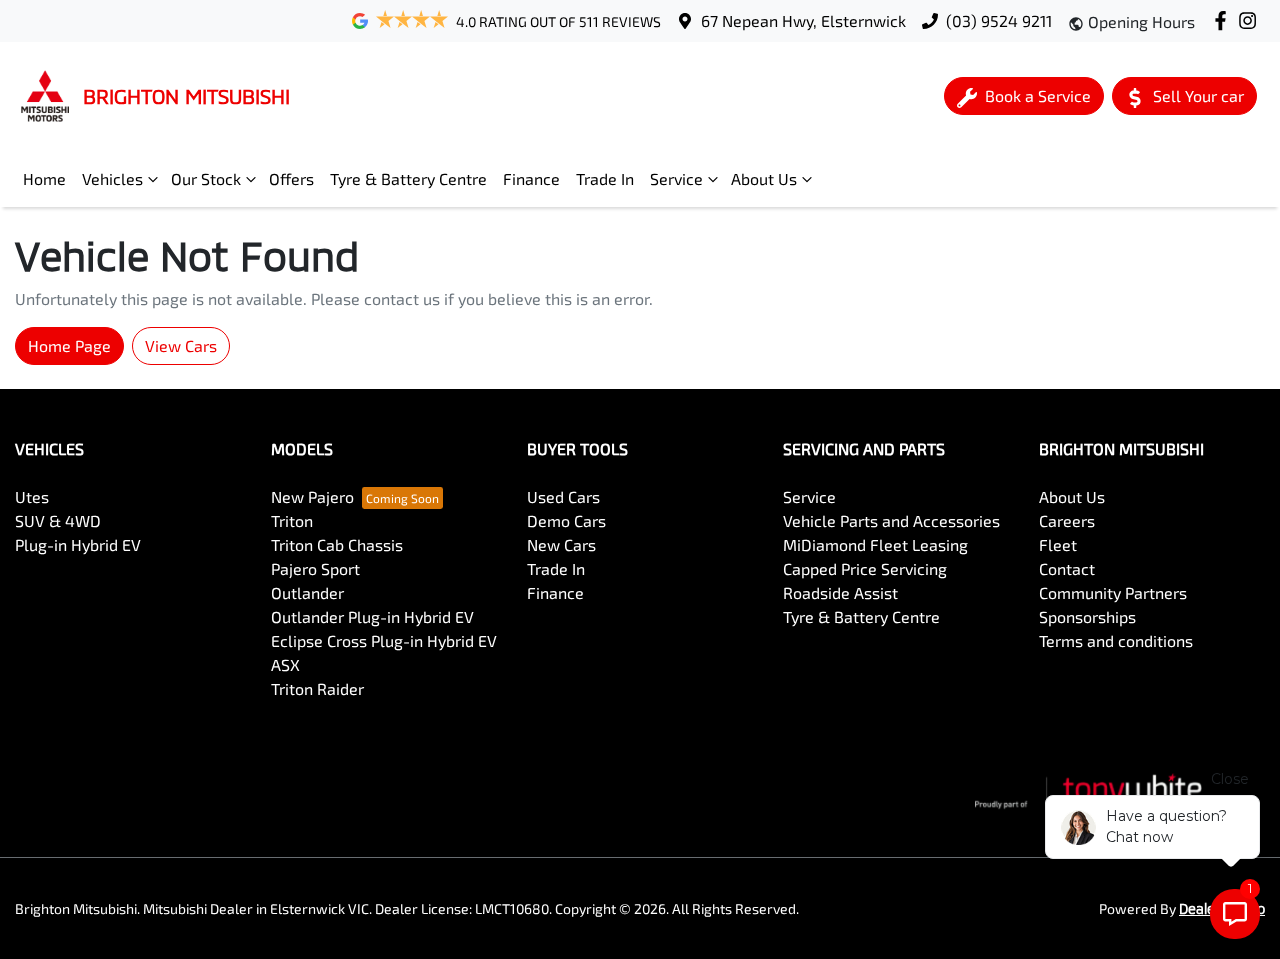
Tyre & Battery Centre (408, 178)
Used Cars (563, 496)
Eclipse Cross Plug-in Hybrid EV (384, 640)
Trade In (605, 178)
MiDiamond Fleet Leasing (875, 544)
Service (676, 178)
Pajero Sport (315, 568)
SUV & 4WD (58, 520)
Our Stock (206, 178)
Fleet (1058, 544)
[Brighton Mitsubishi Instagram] (1251, 20)
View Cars (181, 345)
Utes (32, 496)
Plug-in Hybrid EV (78, 544)
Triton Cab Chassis (337, 544)
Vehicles (112, 178)
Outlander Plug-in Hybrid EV (372, 616)
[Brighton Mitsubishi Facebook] (1224, 20)
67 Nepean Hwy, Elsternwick (803, 20)
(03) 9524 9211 (999, 20)
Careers (1067, 520)
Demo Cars (566, 520)
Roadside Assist (840, 592)
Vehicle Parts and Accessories (891, 520)
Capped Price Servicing (865, 568)
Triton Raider (317, 688)
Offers (291, 178)
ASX (285, 664)
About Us (764, 178)
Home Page (69, 345)
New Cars (561, 544)
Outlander (307, 592)
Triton (292, 520)
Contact (1067, 568)
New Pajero (312, 496)
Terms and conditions (1116, 640)
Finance (531, 178)
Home (44, 178)
